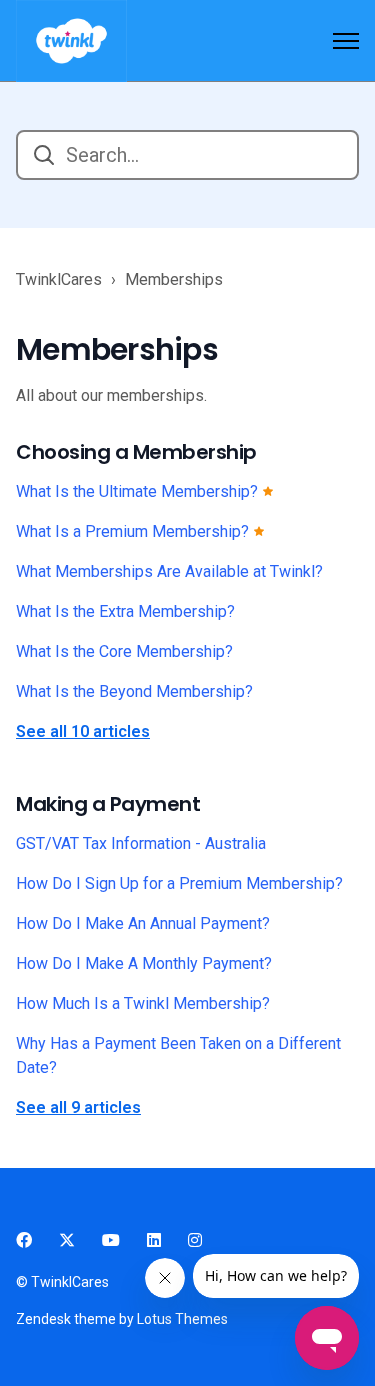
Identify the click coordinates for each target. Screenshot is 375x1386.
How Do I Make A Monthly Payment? (144, 963)
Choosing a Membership (136, 452)
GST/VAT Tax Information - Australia (141, 843)
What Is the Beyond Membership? (134, 691)
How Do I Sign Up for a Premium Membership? (179, 883)
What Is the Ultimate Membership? (139, 491)
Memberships (174, 279)
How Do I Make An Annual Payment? (143, 923)
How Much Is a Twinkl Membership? (143, 1003)
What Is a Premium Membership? (134, 531)
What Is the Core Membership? (124, 651)
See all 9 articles (78, 1107)
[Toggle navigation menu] (346, 41)
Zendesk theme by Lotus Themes (122, 1319)
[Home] (71, 41)
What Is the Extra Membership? (125, 611)
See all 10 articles (83, 731)
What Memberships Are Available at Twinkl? (169, 571)
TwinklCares (59, 279)
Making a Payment (108, 804)
